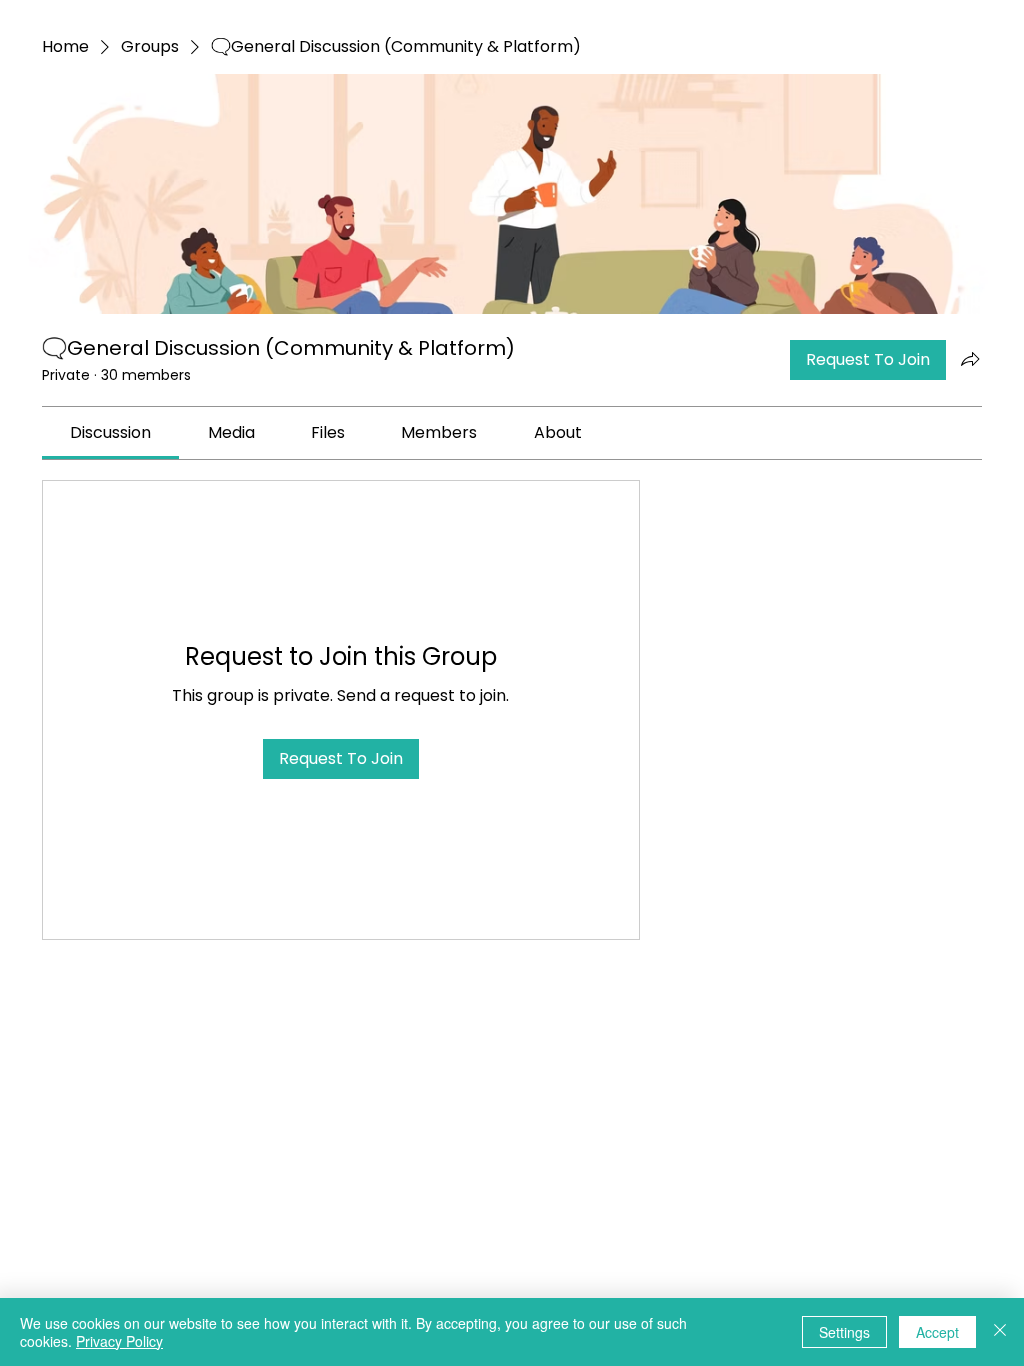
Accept (937, 1332)
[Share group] (970, 359)
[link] (110, 432)
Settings (844, 1332)
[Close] (1000, 1332)
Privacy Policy (119, 1341)
